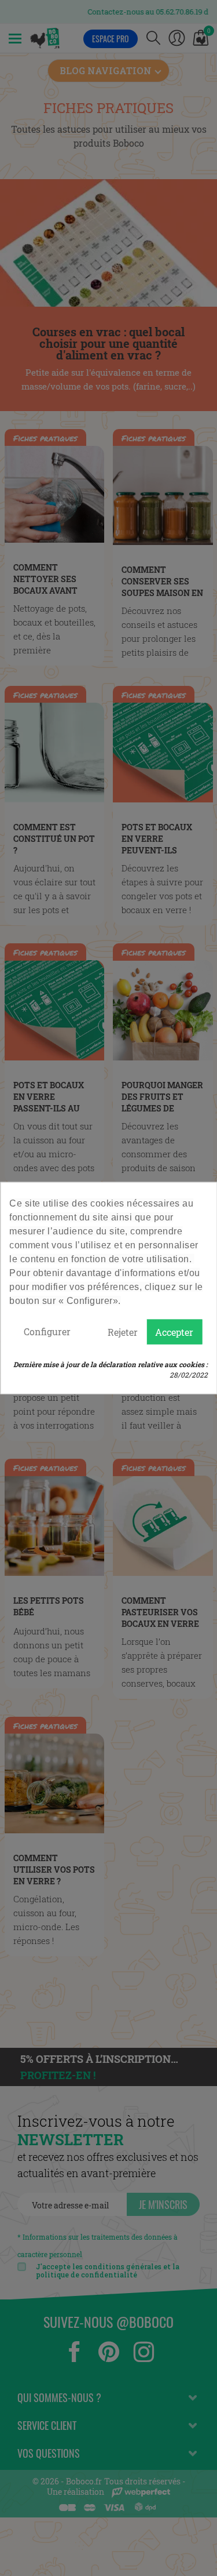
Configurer (47, 1331)
